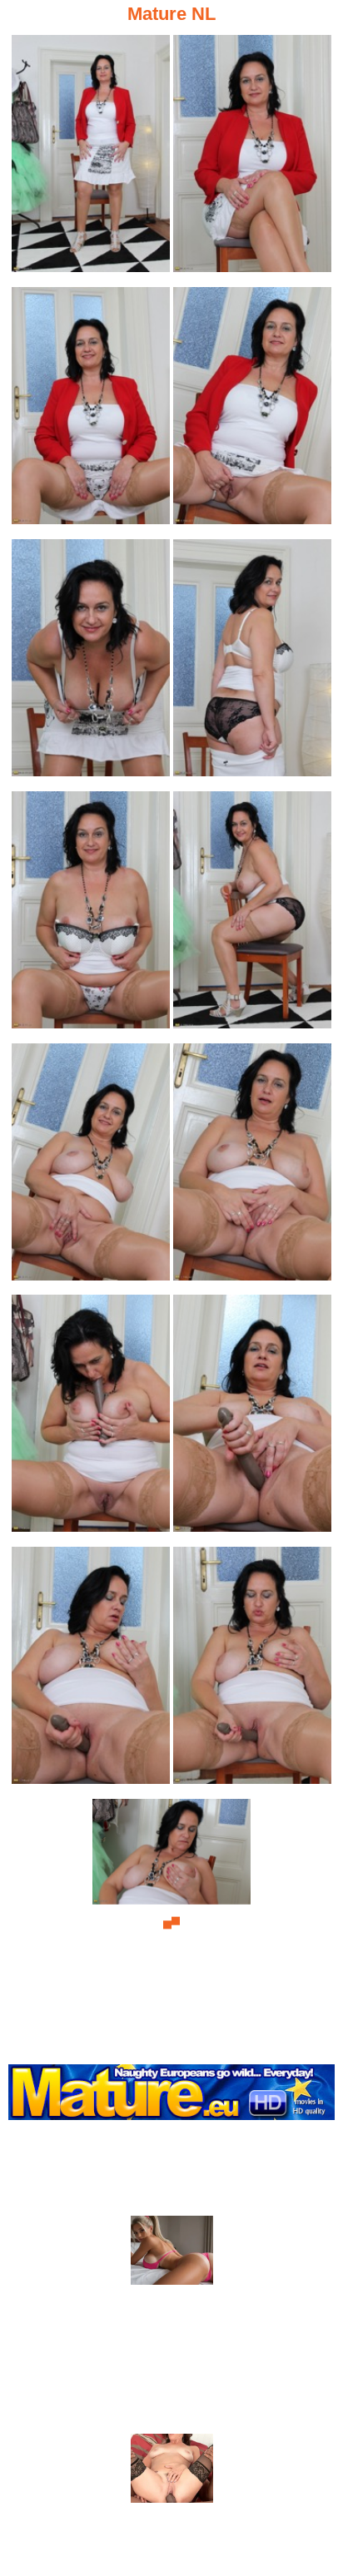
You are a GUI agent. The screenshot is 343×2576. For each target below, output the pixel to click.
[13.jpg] (91, 1670)
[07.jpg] (91, 915)
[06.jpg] (252, 663)
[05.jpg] (91, 663)
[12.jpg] (252, 1418)
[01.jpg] (91, 159)
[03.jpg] (91, 411)
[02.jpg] (252, 159)
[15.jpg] (171, 1922)
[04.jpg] (252, 411)
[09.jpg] (91, 1167)
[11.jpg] (91, 1418)
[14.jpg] (252, 1670)
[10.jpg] (252, 1167)
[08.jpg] (252, 915)
